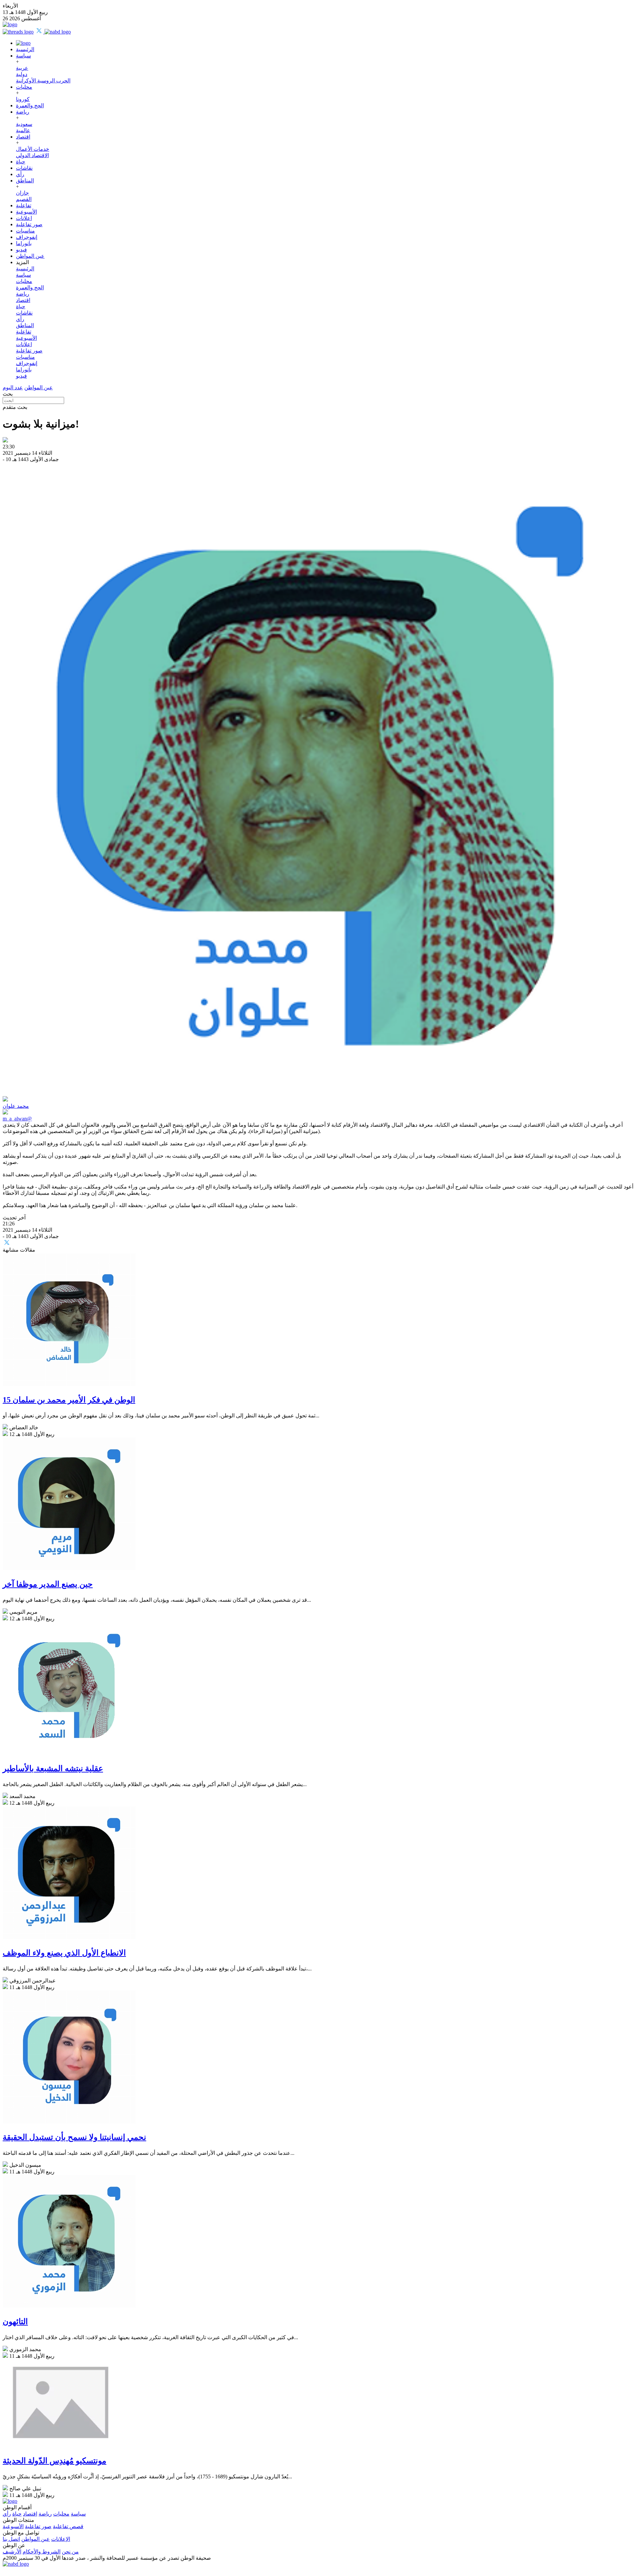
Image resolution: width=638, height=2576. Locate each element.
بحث (8, 394)
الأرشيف (12, 2552)
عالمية (23, 130)
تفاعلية (24, 205)
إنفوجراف (27, 237)
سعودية (24, 124)
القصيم (24, 199)
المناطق (25, 181)
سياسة (23, 56)
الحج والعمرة (30, 105)
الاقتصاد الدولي (32, 155)
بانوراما (24, 243)
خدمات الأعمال (33, 149)
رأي (20, 174)
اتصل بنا (11, 2539)
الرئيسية (25, 49)
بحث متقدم (15, 407)
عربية (22, 68)
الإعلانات (61, 2539)
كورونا (23, 99)
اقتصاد (23, 137)
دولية (22, 74)
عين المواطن (30, 256)
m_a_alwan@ (17, 1119)
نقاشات (24, 168)
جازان (22, 193)
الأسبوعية (26, 212)
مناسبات (25, 231)
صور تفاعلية (29, 224)
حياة (21, 162)
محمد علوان (16, 1106)
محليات (24, 87)
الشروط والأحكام (42, 2552)
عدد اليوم (13, 387)
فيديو (21, 250)
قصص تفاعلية (68, 2526)
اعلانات (24, 218)
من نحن (70, 2552)
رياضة (23, 112)
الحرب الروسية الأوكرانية (43, 81)
